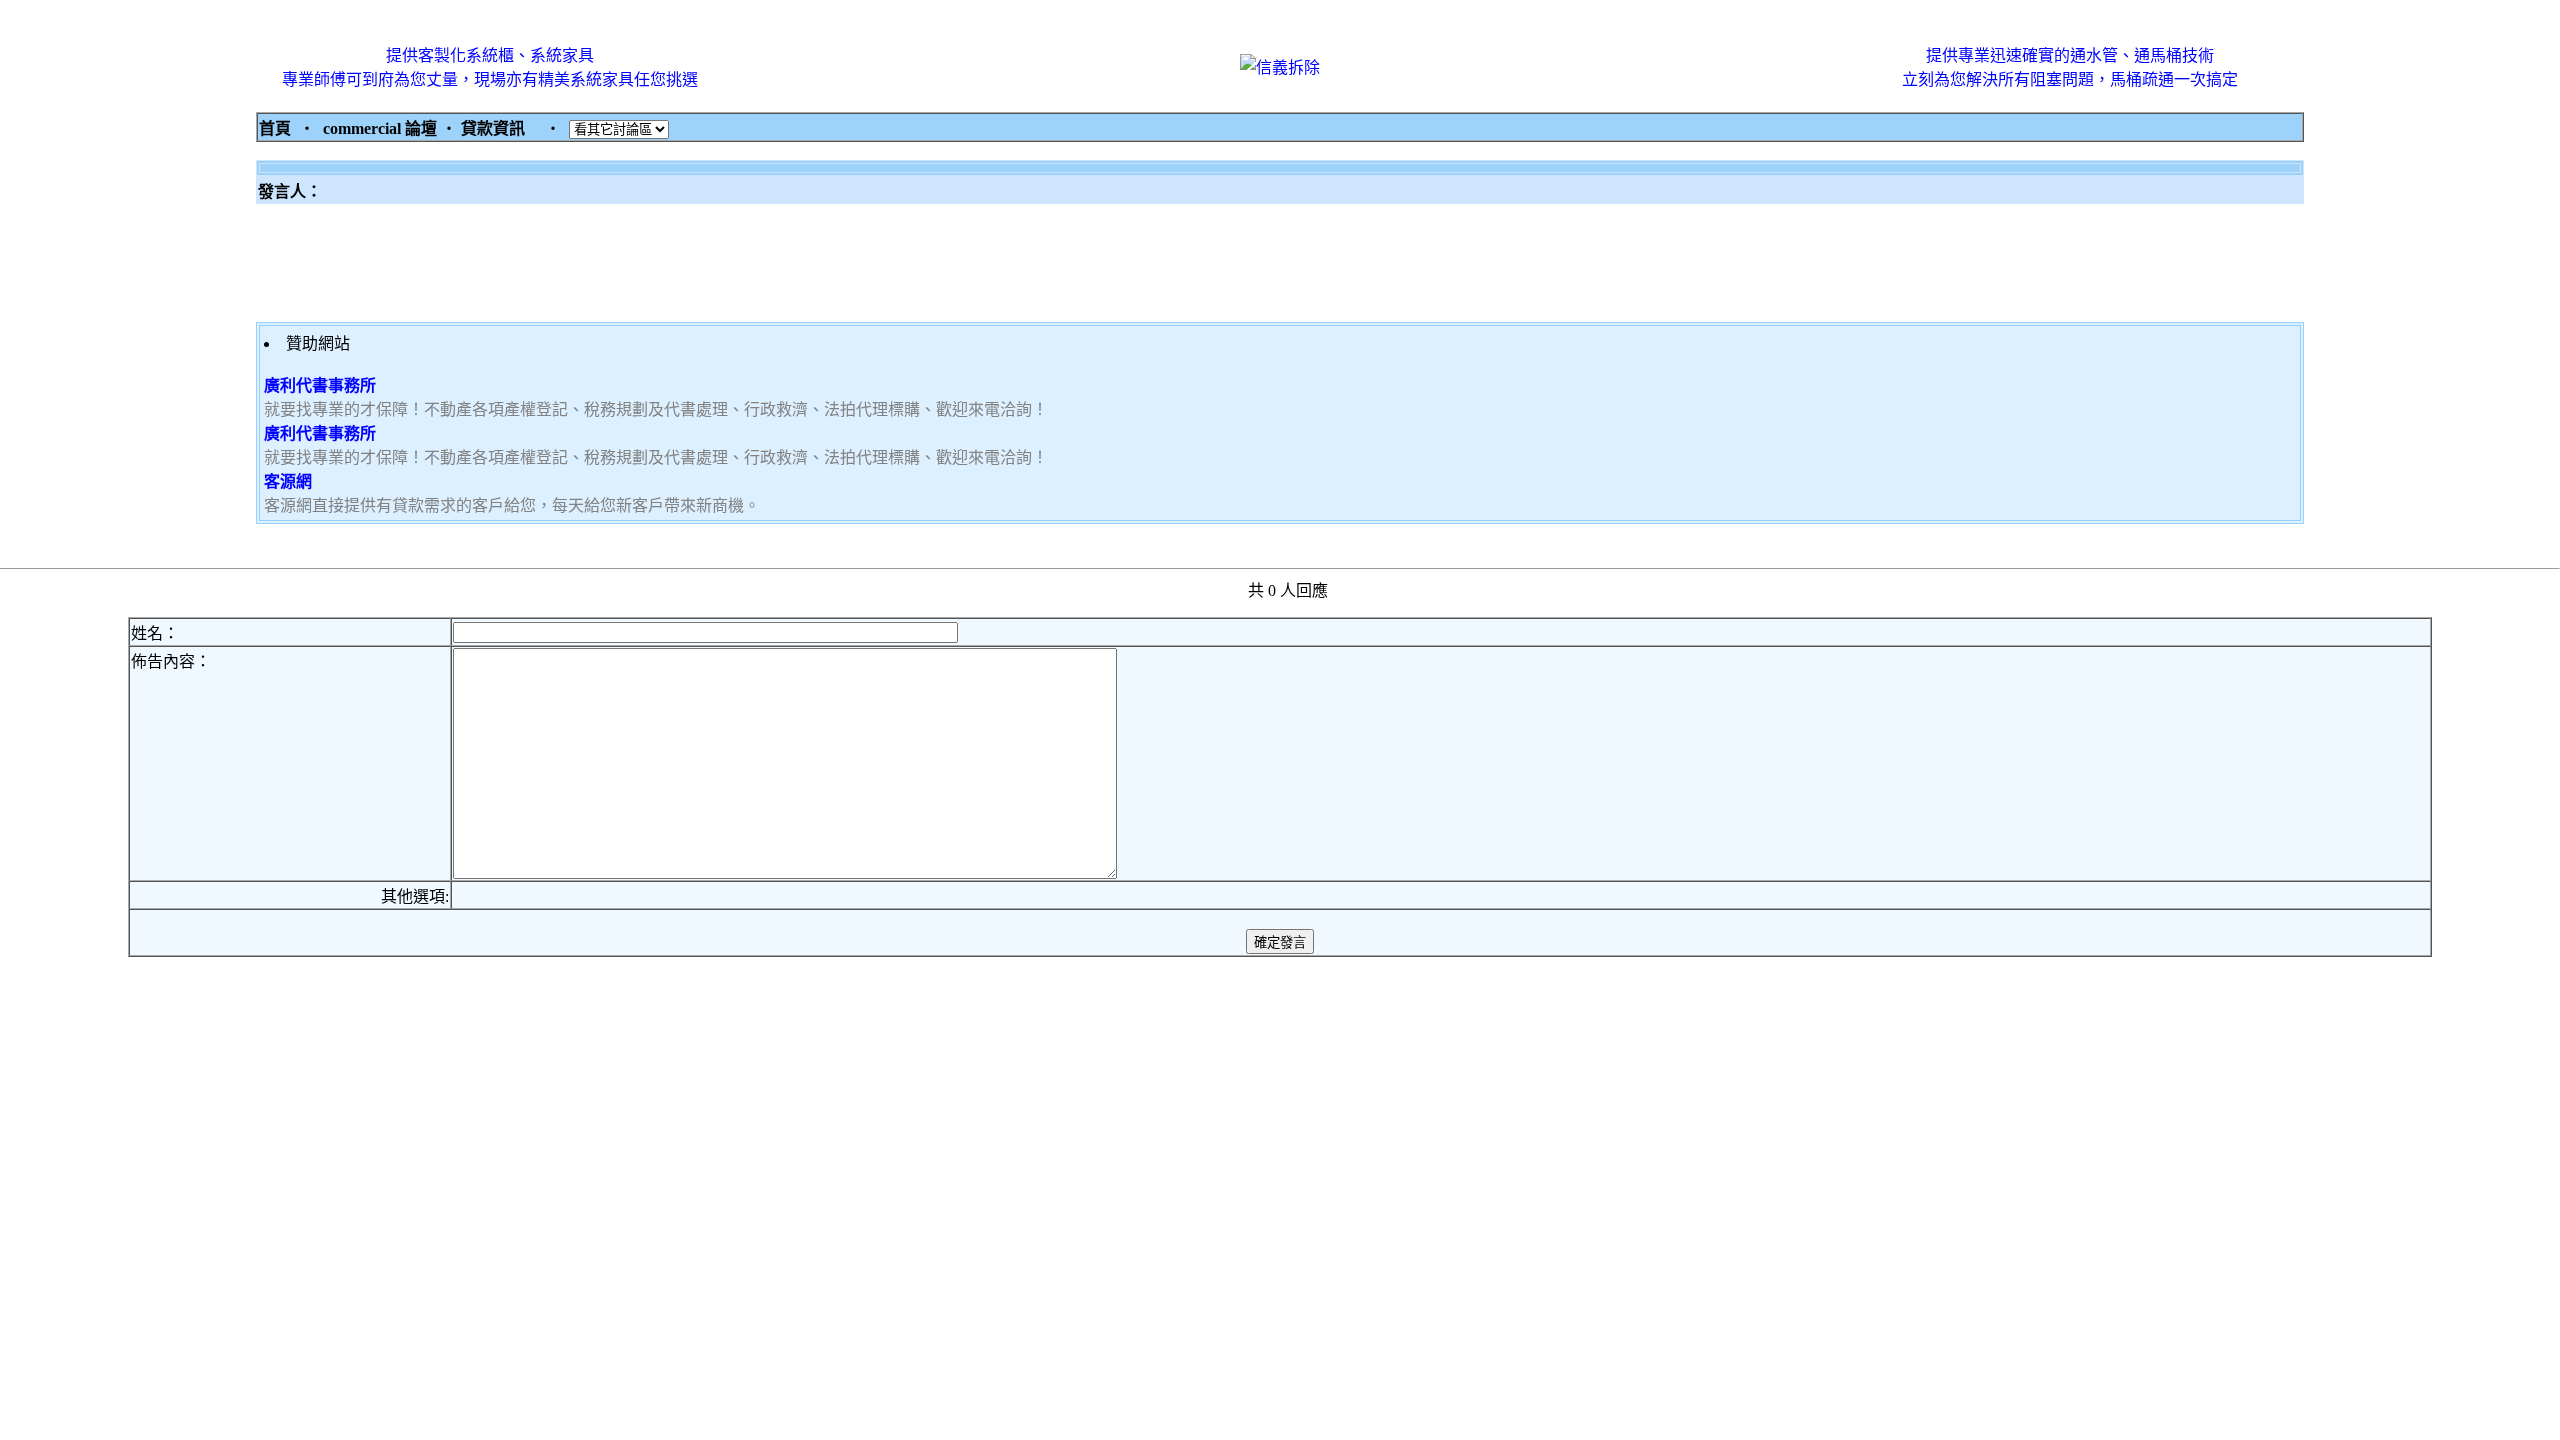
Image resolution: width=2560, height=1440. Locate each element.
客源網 (288, 481)
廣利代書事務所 (320, 385)
